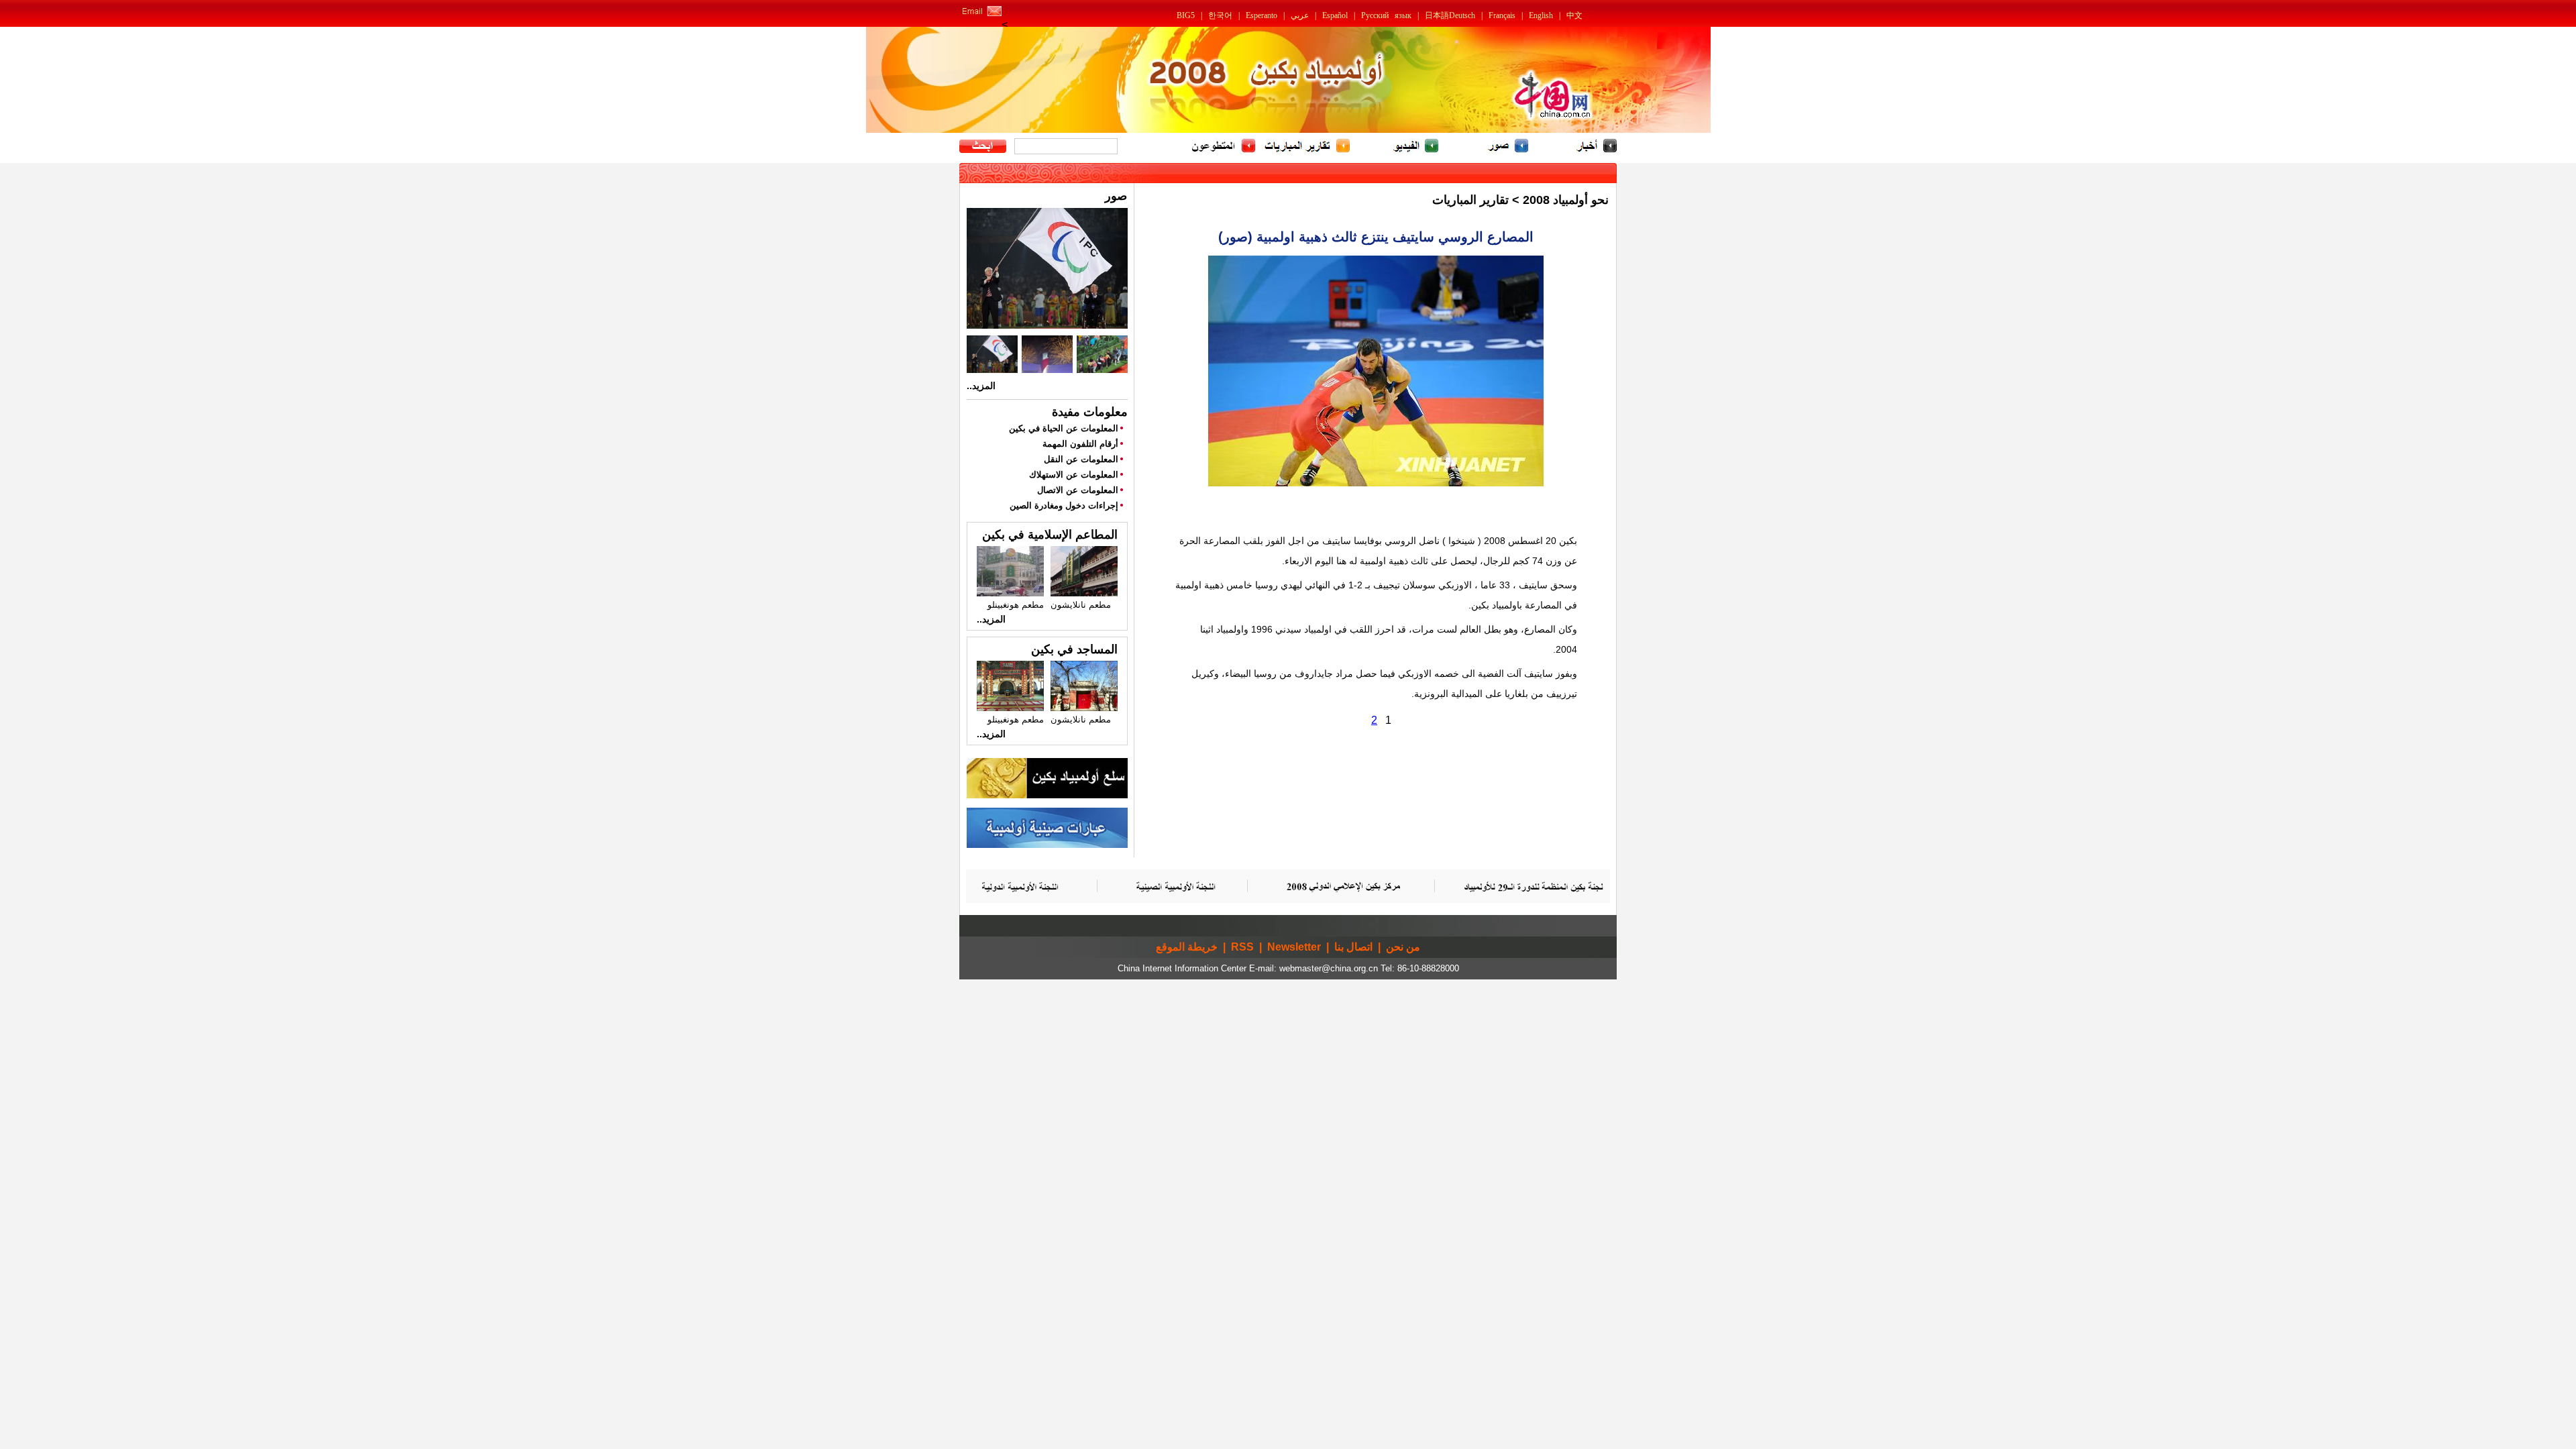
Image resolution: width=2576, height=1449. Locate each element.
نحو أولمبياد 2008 (1566, 200)
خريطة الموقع (1187, 947)
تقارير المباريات (1470, 200)
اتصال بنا (1353, 947)
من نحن (1403, 947)
